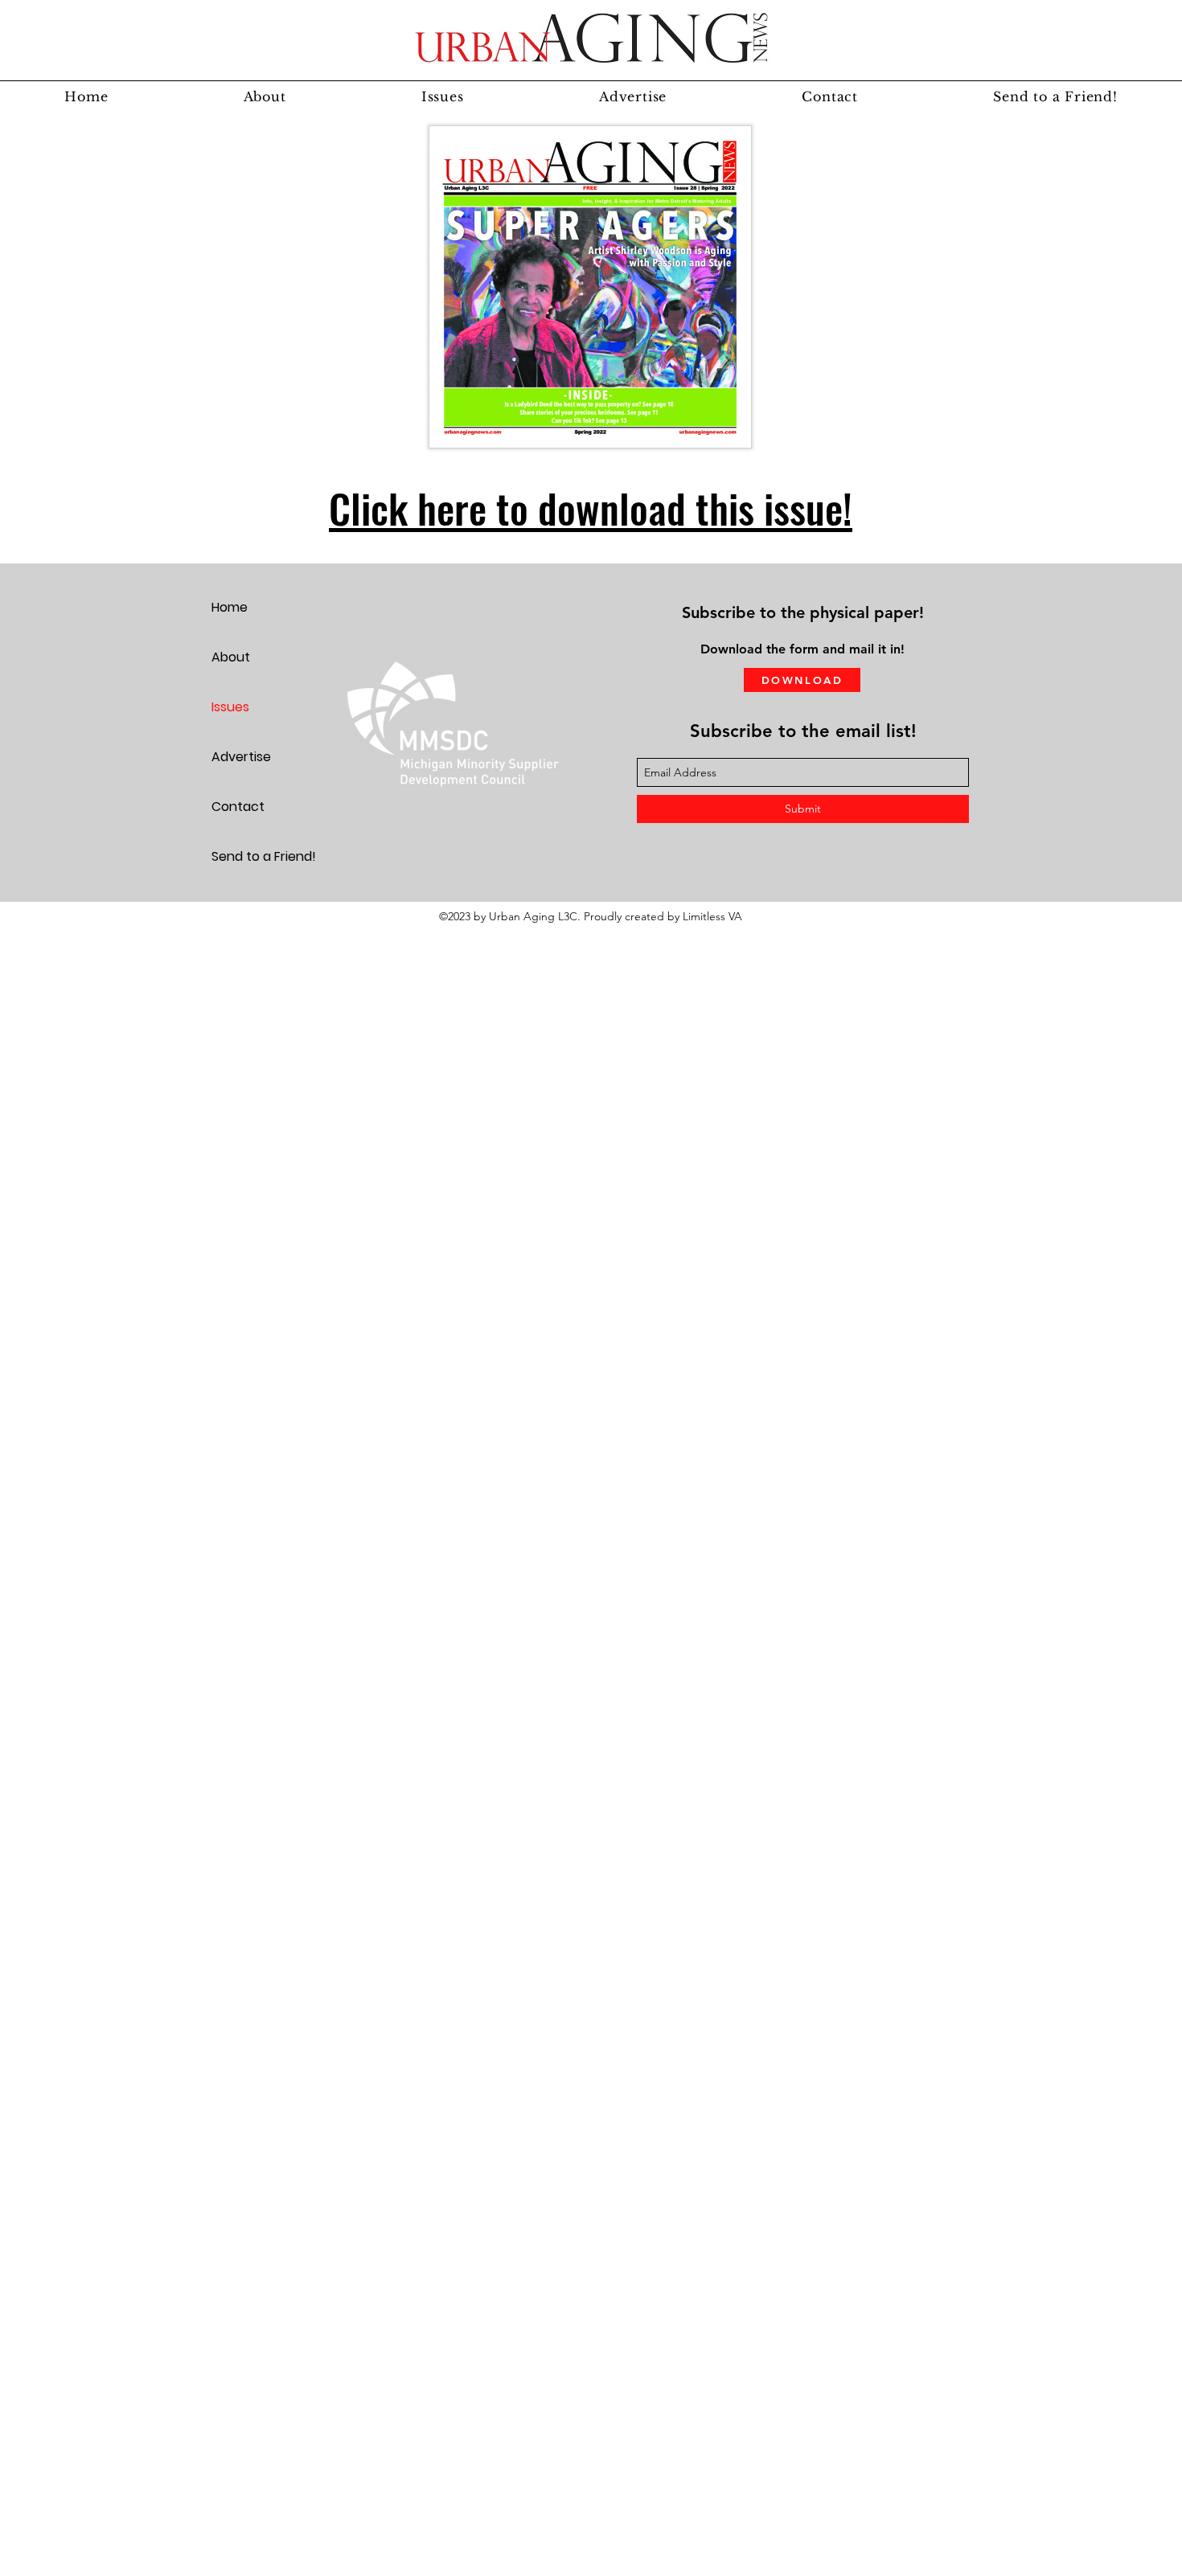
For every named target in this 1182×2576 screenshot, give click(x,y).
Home (230, 607)
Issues (230, 707)
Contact (238, 807)
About (231, 657)
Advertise (241, 757)
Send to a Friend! (264, 856)
